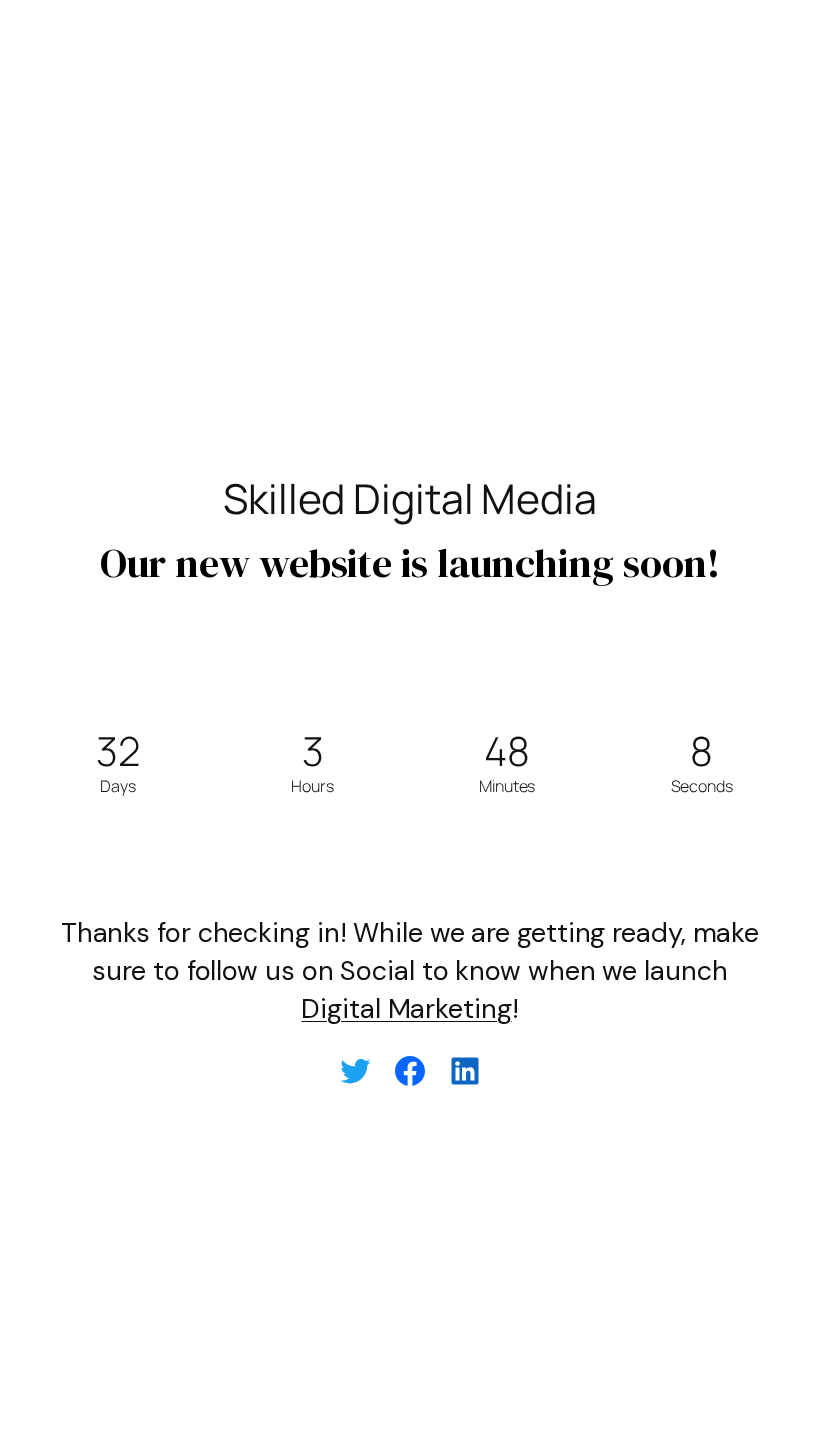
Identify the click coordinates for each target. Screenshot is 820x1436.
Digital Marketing (406, 1008)
